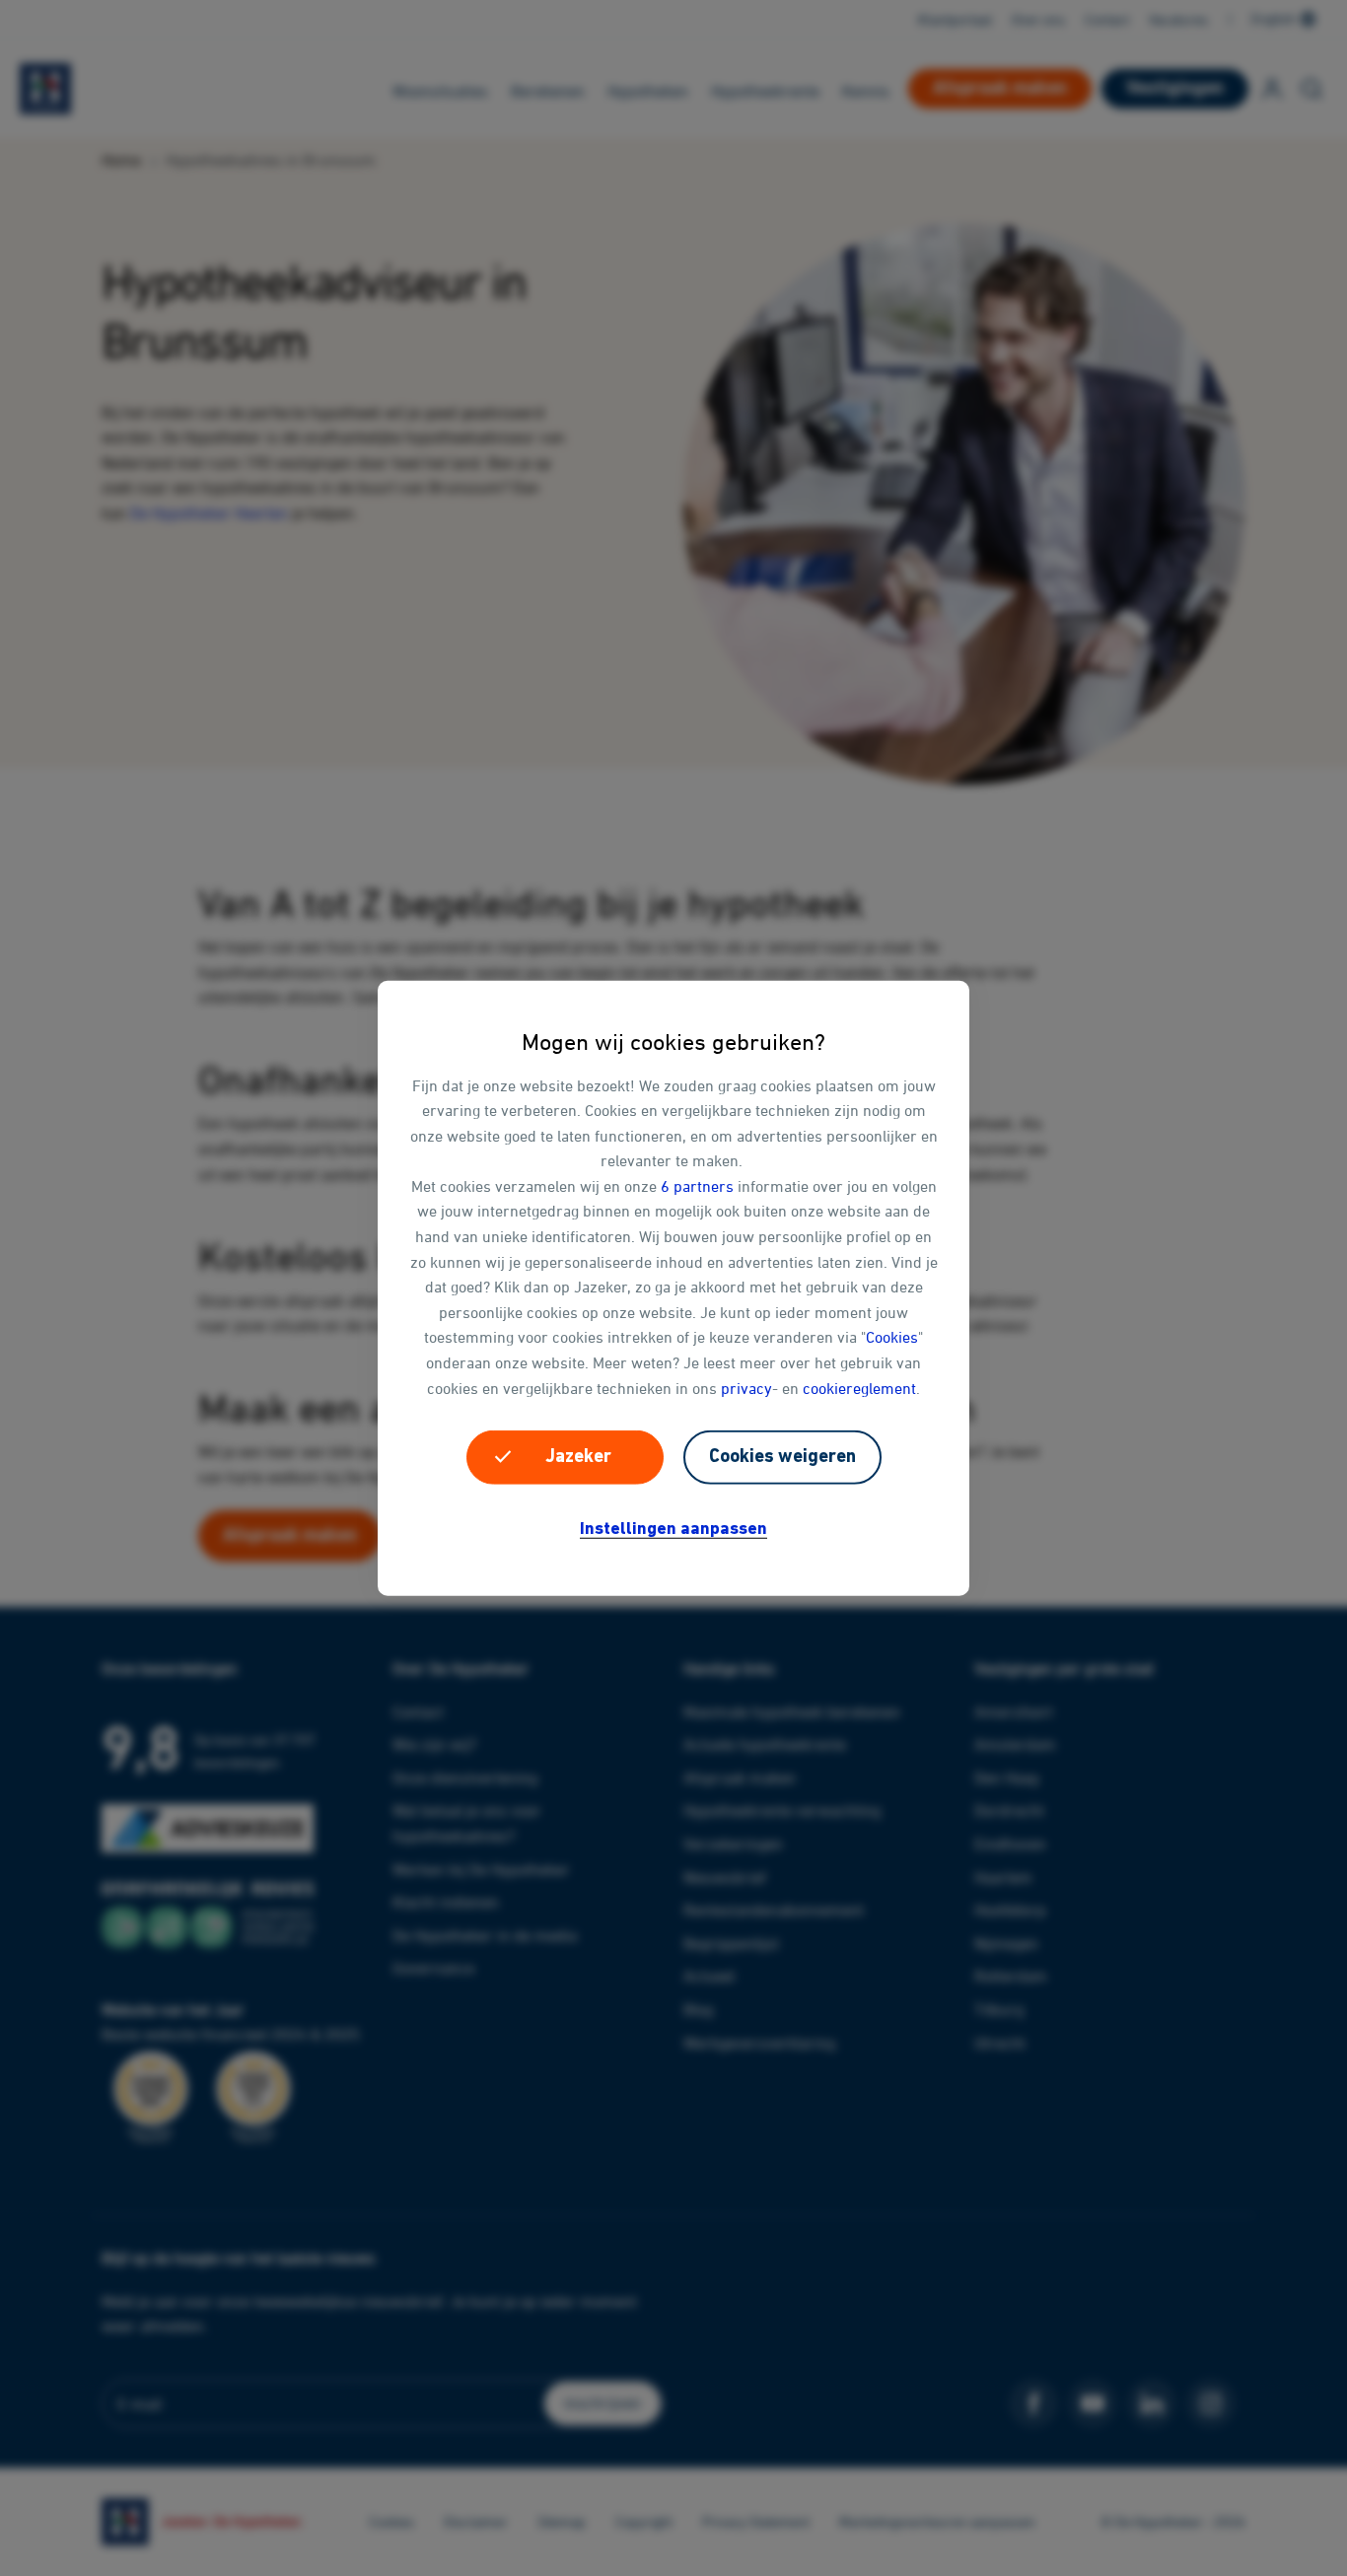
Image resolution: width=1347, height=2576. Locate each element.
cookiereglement (859, 1387)
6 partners (697, 1186)
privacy (746, 1387)
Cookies (892, 1337)
